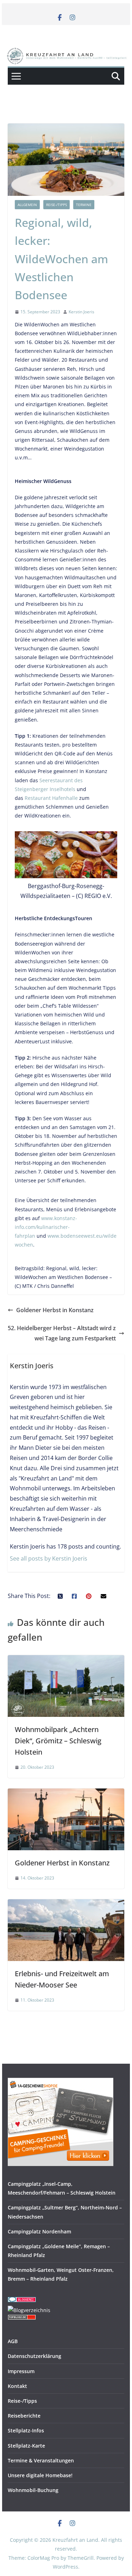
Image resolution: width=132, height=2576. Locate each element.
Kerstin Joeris (81, 312)
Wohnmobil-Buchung (33, 2490)
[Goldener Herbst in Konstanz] (66, 1793)
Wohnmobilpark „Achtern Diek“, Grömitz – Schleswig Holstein (58, 1741)
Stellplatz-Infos (26, 2430)
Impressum (21, 2371)
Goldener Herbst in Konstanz (55, 1310)
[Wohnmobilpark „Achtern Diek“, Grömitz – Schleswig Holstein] (66, 1660)
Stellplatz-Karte (26, 2446)
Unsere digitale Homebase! (40, 2475)
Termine (84, 205)
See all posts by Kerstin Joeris (49, 1558)
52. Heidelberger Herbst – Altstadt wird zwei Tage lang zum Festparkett (62, 1333)
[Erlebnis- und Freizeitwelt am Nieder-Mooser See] (66, 1904)
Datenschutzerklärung (34, 2356)
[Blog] (29, 2310)
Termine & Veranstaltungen (41, 2460)
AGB (13, 2341)
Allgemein (27, 205)
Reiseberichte (24, 2416)
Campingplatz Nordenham (39, 2231)
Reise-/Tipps (56, 205)
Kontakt (17, 2386)
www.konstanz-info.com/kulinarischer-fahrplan (46, 1227)
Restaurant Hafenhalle (51, 798)
